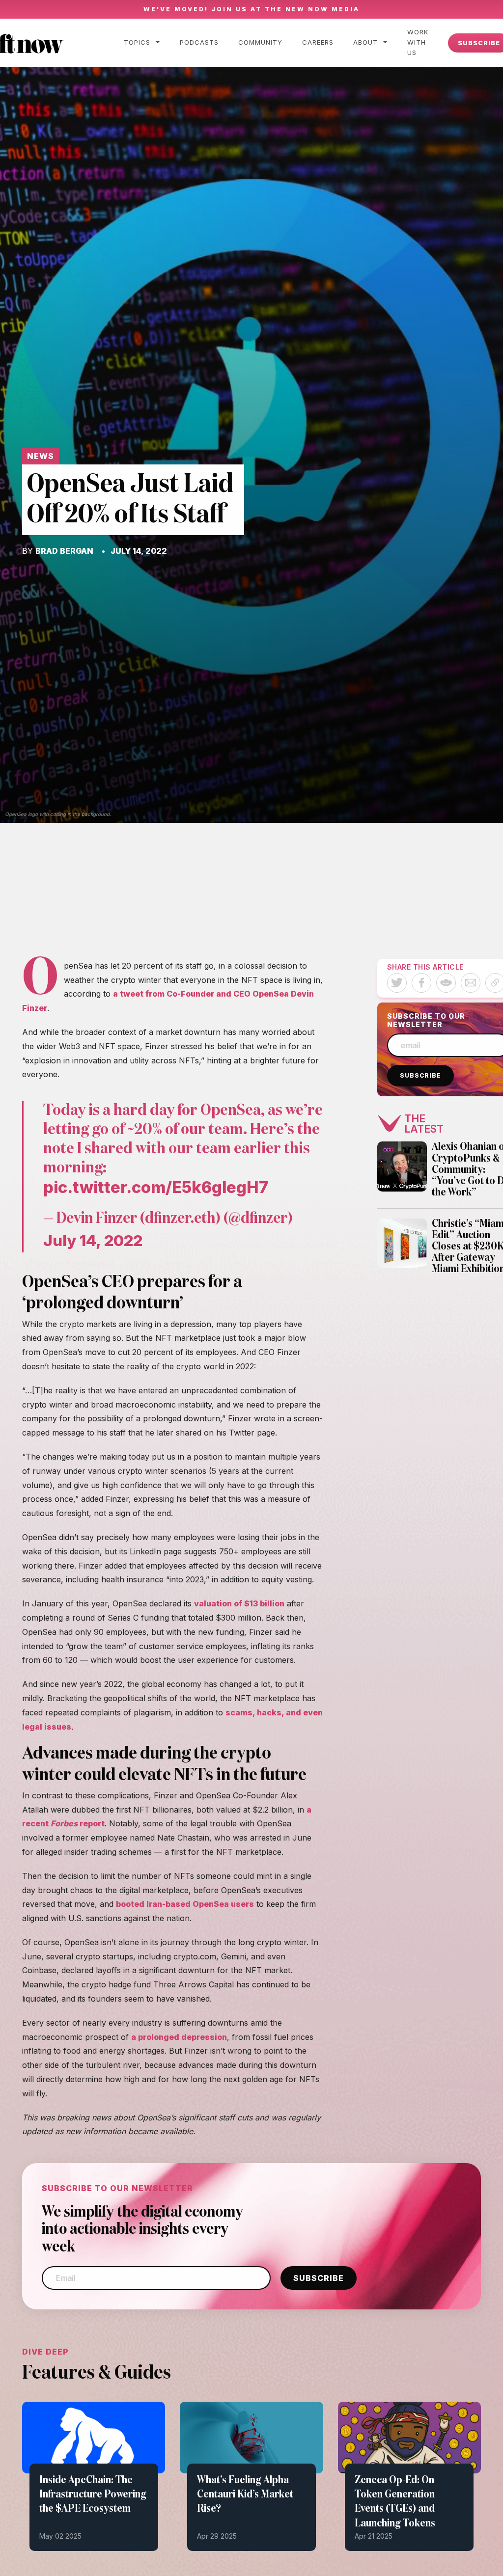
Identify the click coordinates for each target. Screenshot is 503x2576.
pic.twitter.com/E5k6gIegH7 (156, 1187)
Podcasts (199, 42)
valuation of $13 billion (239, 1603)
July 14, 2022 (93, 1240)
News (41, 456)
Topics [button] (137, 42)
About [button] (365, 42)
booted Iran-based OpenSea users (185, 1904)
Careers (318, 42)
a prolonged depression (179, 2037)
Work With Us (418, 42)
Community (260, 42)
